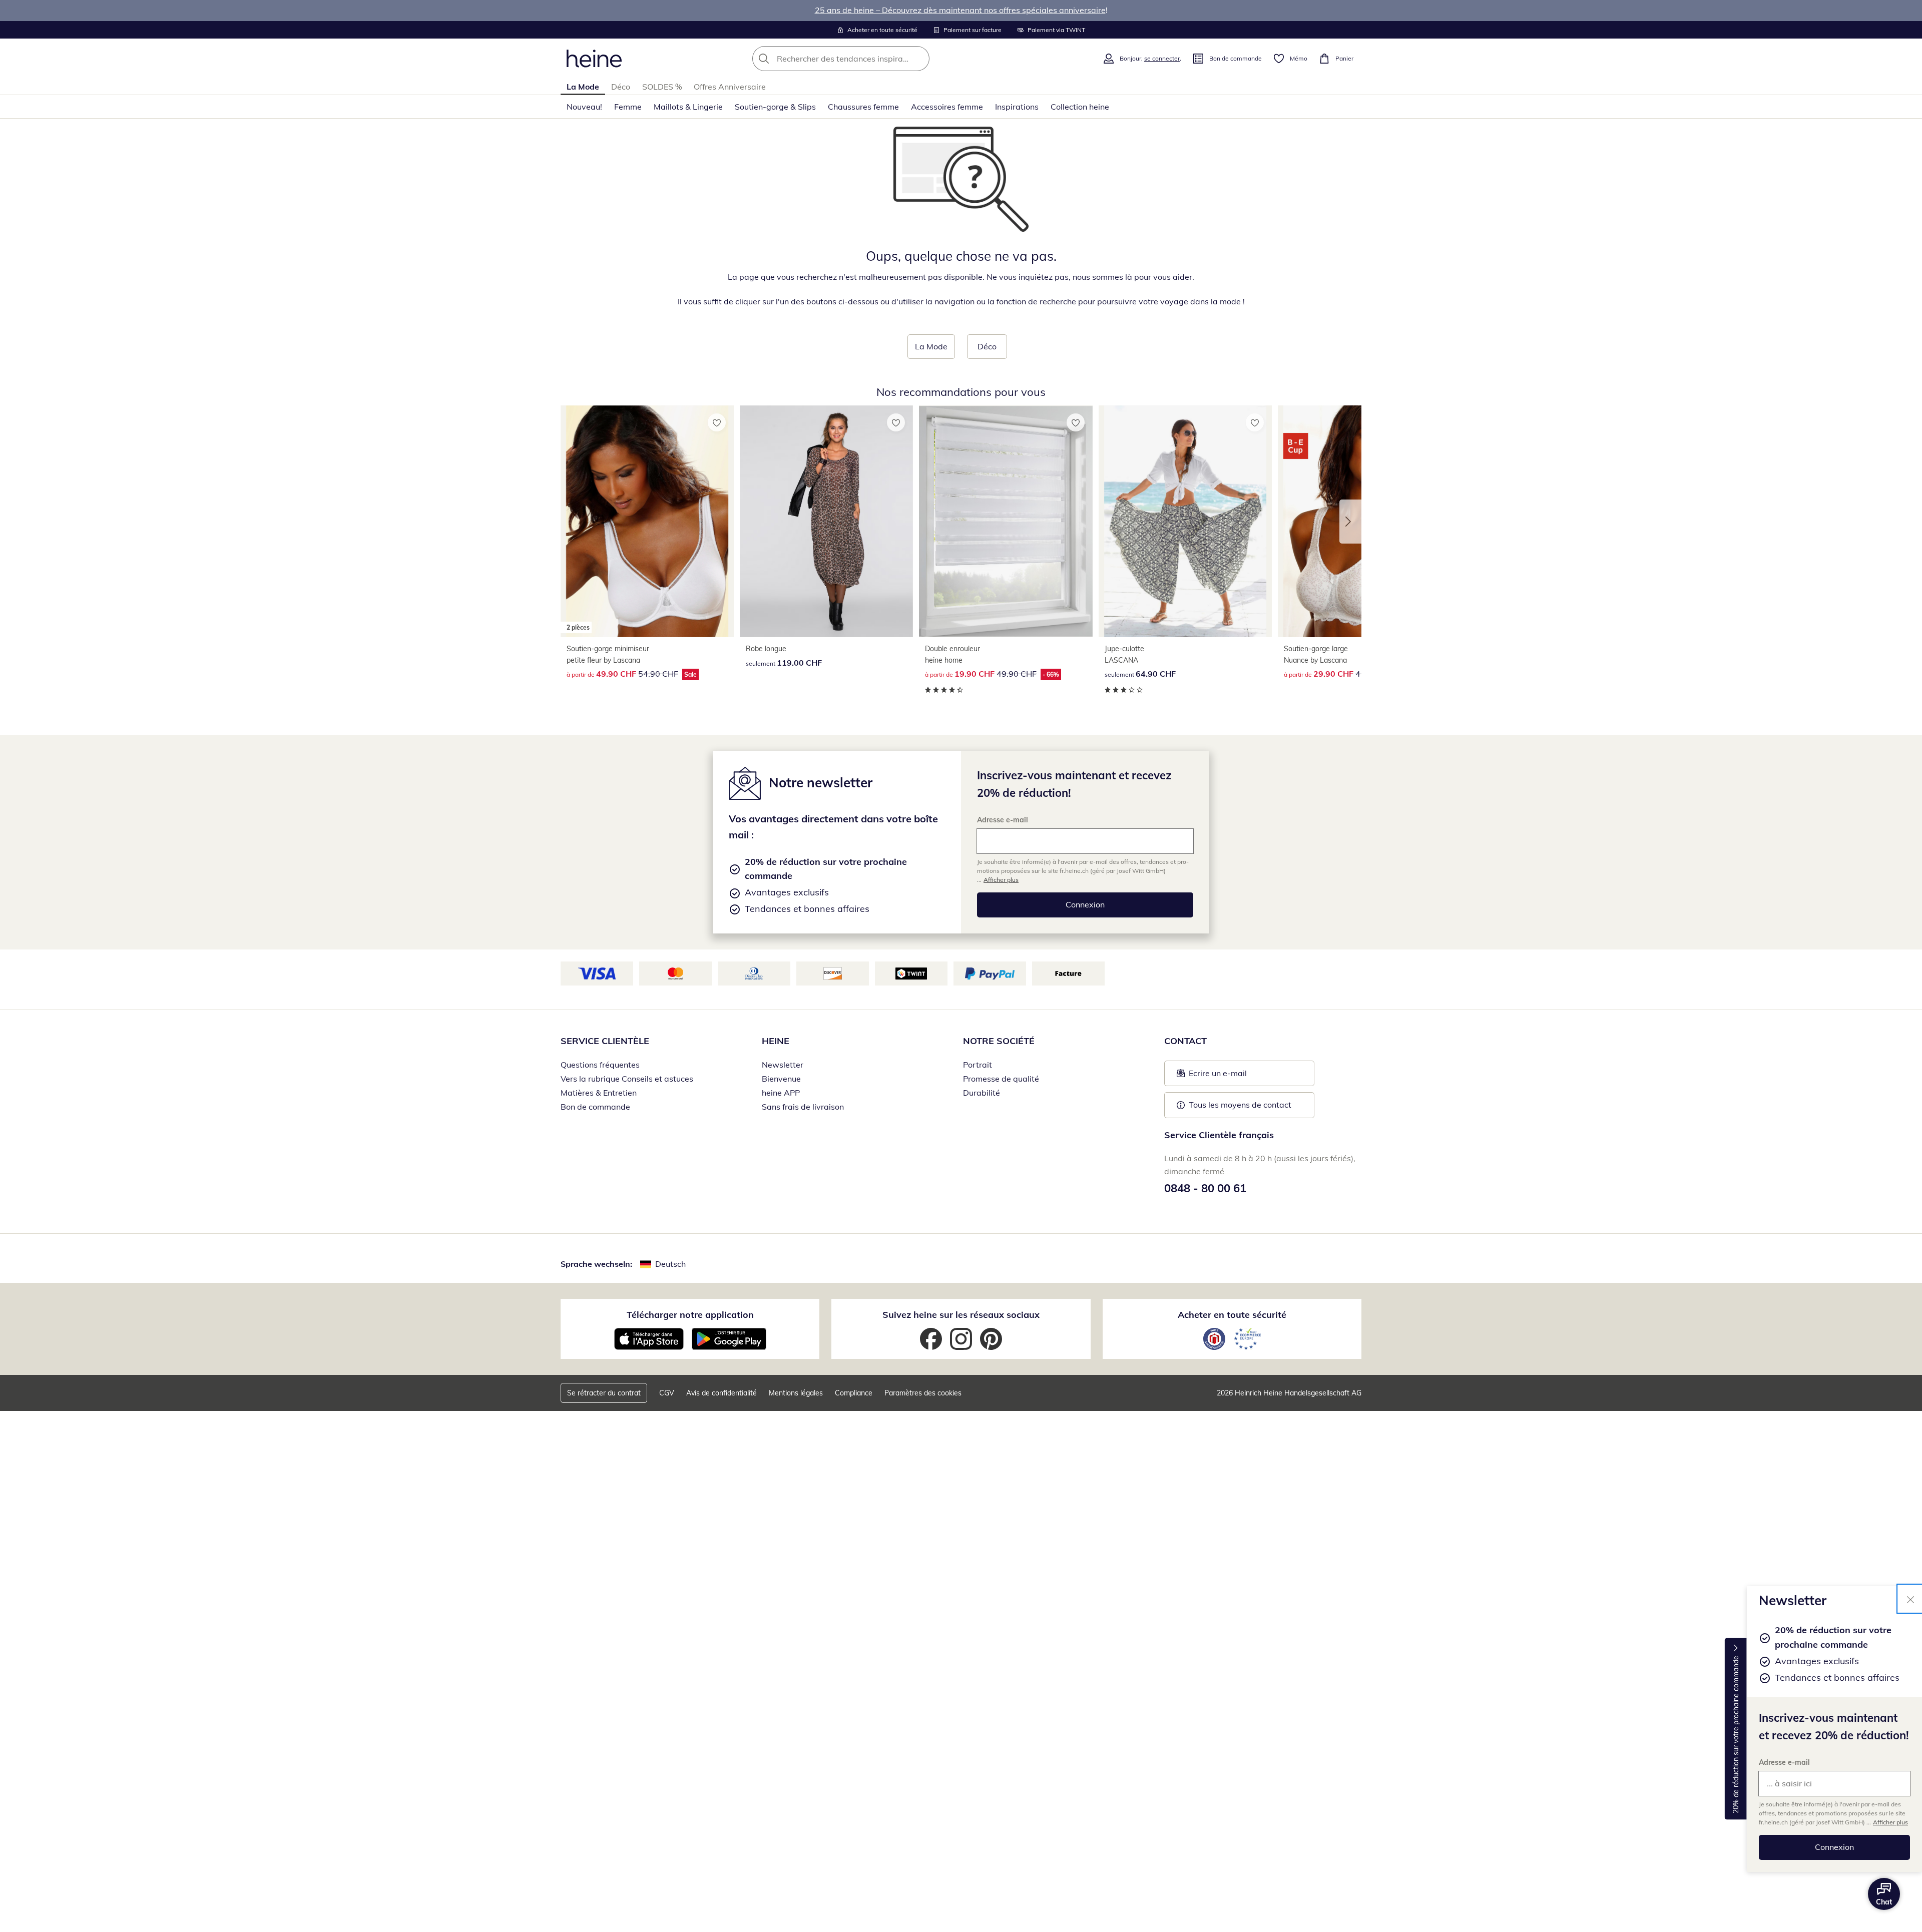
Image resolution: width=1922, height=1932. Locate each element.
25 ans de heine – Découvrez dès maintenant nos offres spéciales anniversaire (960, 10)
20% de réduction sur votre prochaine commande (1736, 1735)
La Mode (583, 87)
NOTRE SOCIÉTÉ (999, 1041)
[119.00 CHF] (826, 521)
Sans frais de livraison (803, 1107)
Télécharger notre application (690, 1315)
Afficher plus (1890, 1822)
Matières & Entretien (599, 1093)
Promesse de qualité (1001, 1079)
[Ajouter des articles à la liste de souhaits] (717, 422)
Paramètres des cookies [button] (923, 1393)
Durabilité (982, 1093)
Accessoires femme (947, 107)
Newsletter (783, 1065)
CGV (667, 1393)
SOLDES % (662, 87)
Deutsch (670, 1264)
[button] (1350, 522)
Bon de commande (595, 1107)
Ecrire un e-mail (1233, 1076)
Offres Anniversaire (730, 87)
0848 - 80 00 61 (1205, 1188)
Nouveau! (584, 107)
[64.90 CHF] (1185, 521)
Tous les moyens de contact (1240, 1105)
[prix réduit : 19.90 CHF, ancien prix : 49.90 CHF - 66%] (1006, 521)
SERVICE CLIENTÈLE (605, 1041)
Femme (628, 107)
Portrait (978, 1065)
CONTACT (1185, 1041)
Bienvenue (781, 1079)
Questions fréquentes (600, 1065)
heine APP (781, 1093)
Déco (621, 87)
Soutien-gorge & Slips (775, 107)
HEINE (776, 1041)
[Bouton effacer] (919, 59)
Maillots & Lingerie (688, 107)
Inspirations (1017, 107)
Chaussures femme (863, 107)
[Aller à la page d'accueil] (594, 59)
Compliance (854, 1393)
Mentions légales (796, 1393)
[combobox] (863, 59)
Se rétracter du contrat (604, 1393)
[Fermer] (1910, 1599)
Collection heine (1080, 107)
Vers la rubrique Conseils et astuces (627, 1079)
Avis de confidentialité (722, 1393)
